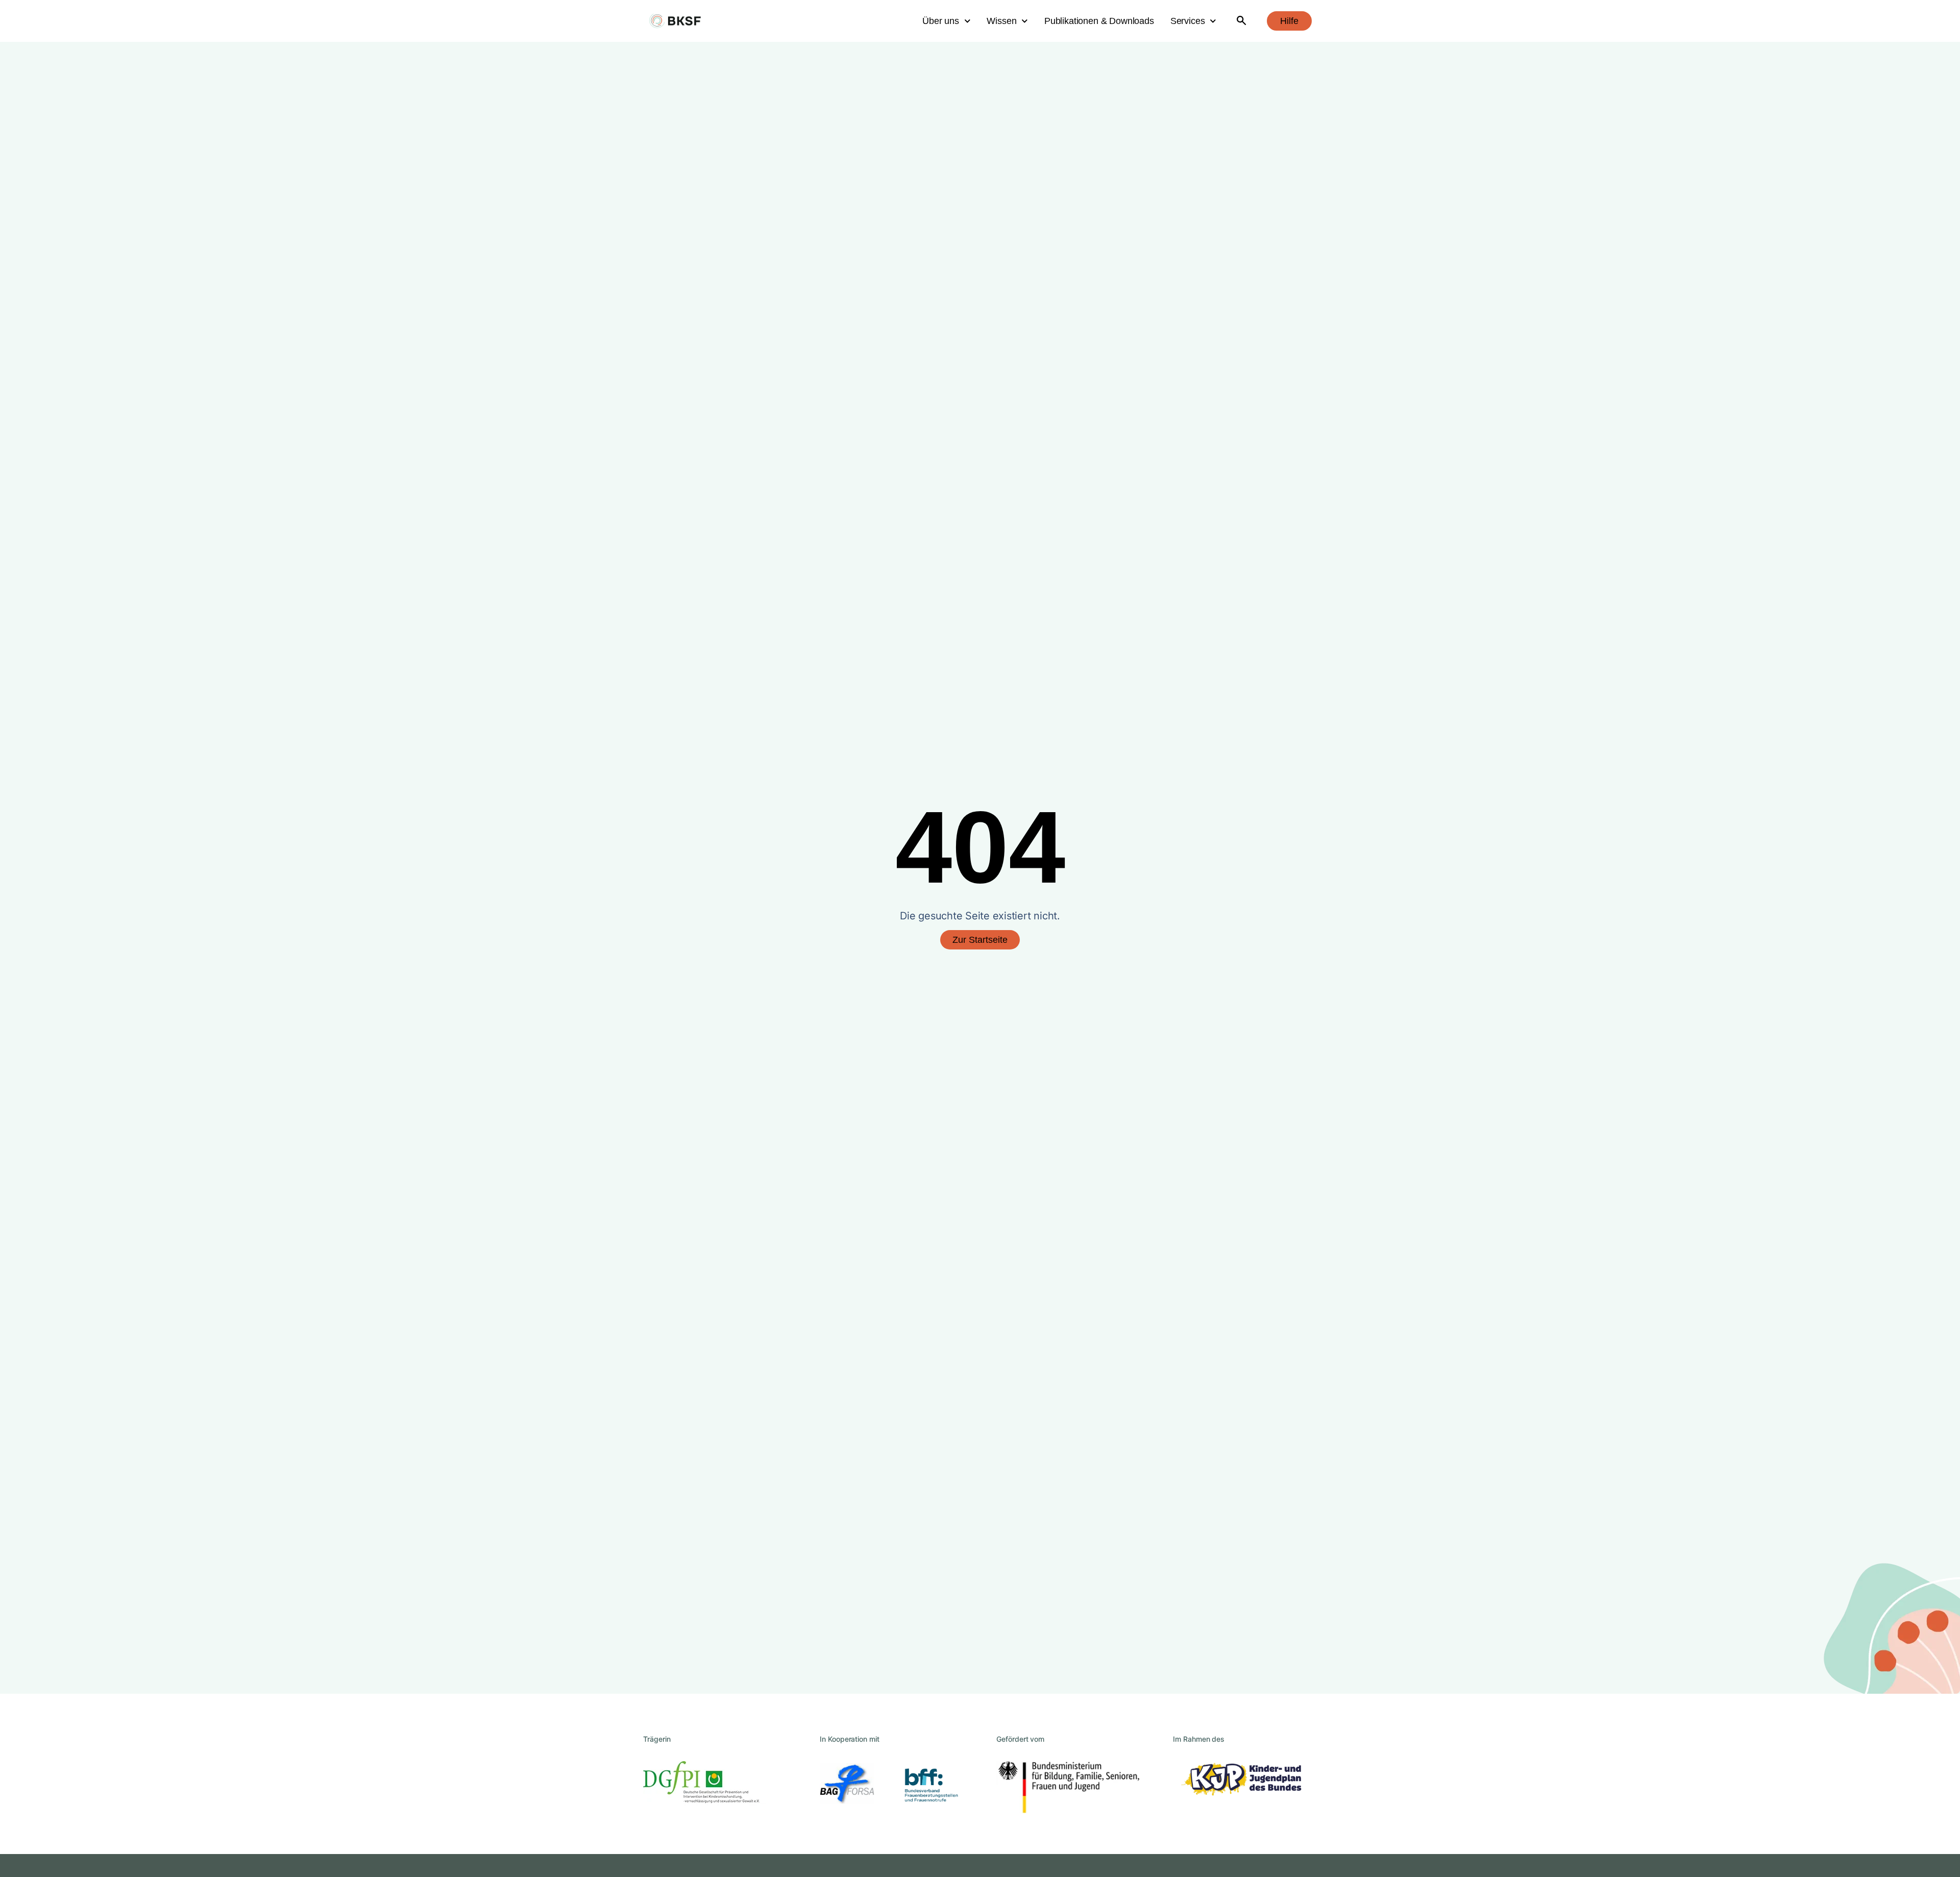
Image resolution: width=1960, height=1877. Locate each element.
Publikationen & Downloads (1099, 21)
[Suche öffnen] (1242, 21)
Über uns (941, 21)
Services (1188, 21)
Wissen (1001, 21)
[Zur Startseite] (675, 21)
